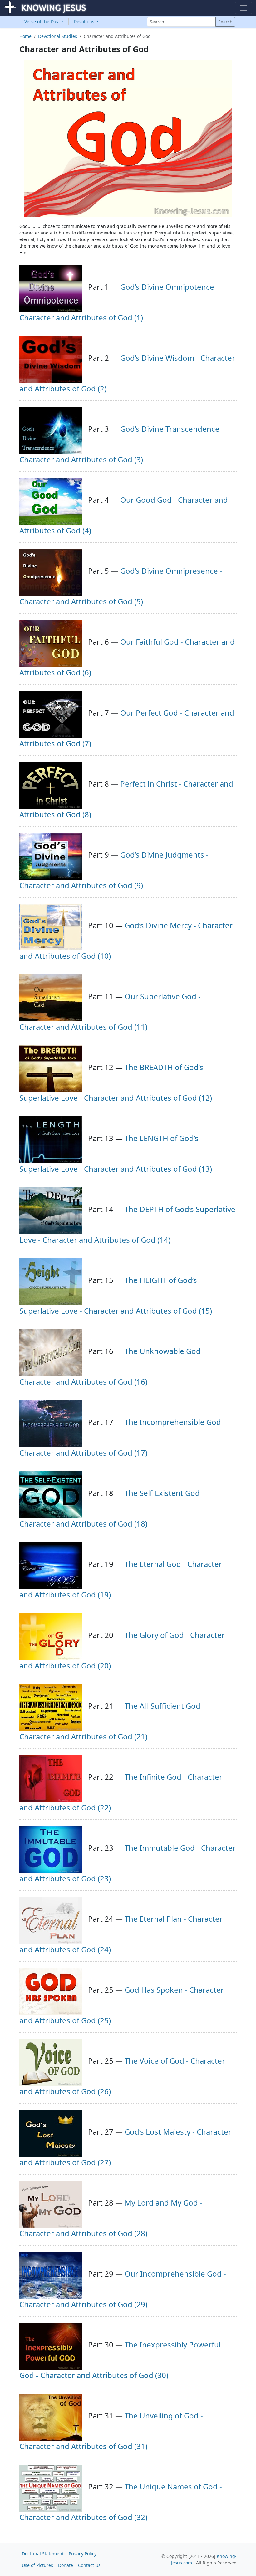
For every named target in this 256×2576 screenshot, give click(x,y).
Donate (66, 2565)
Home (25, 36)
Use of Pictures (37, 2565)
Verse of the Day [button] (42, 21)
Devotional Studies (58, 36)
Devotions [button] (85, 21)
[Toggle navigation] (244, 8)
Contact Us (89, 2565)
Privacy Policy (83, 2554)
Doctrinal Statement (43, 2554)
